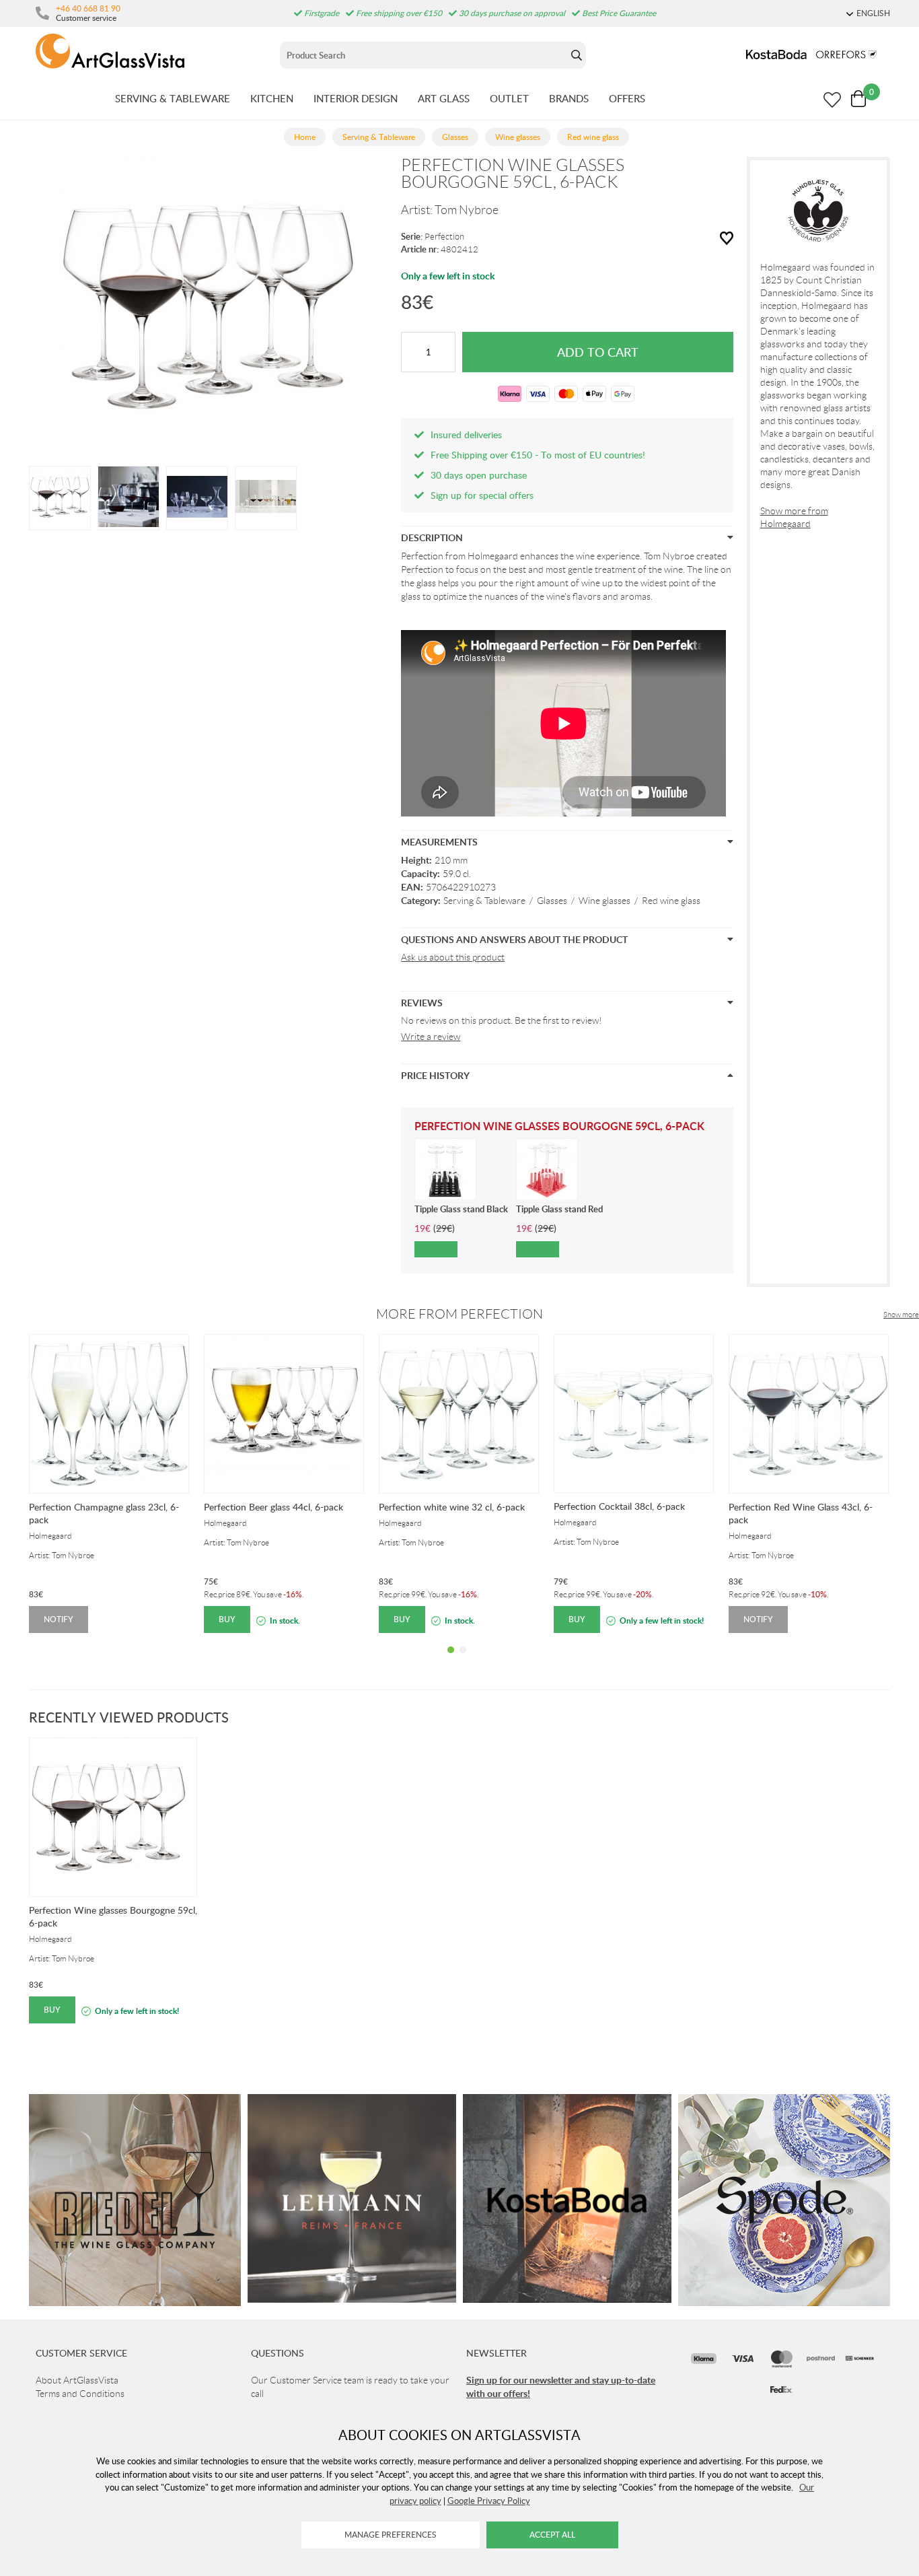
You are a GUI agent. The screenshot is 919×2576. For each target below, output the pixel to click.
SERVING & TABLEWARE (173, 98)
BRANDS (569, 98)
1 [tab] (451, 1660)
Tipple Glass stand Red (559, 1209)
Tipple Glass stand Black (461, 1209)
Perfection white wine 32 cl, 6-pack (452, 1507)
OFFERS (627, 98)
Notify (59, 1619)
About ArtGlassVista (77, 2380)
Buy (227, 1619)
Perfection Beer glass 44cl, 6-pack (273, 1507)
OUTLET (509, 98)
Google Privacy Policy (489, 2501)
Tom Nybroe (467, 210)
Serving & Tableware (484, 901)
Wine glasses (604, 901)
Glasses (552, 901)
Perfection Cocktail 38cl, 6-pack (619, 1506)
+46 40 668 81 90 (88, 8)
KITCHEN (272, 98)
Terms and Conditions (80, 2394)
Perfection (444, 237)
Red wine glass (671, 901)
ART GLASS (444, 98)
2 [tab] (463, 1660)
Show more (901, 1315)
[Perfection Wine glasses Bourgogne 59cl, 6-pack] (60, 497)
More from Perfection (459, 1314)
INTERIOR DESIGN (356, 98)
